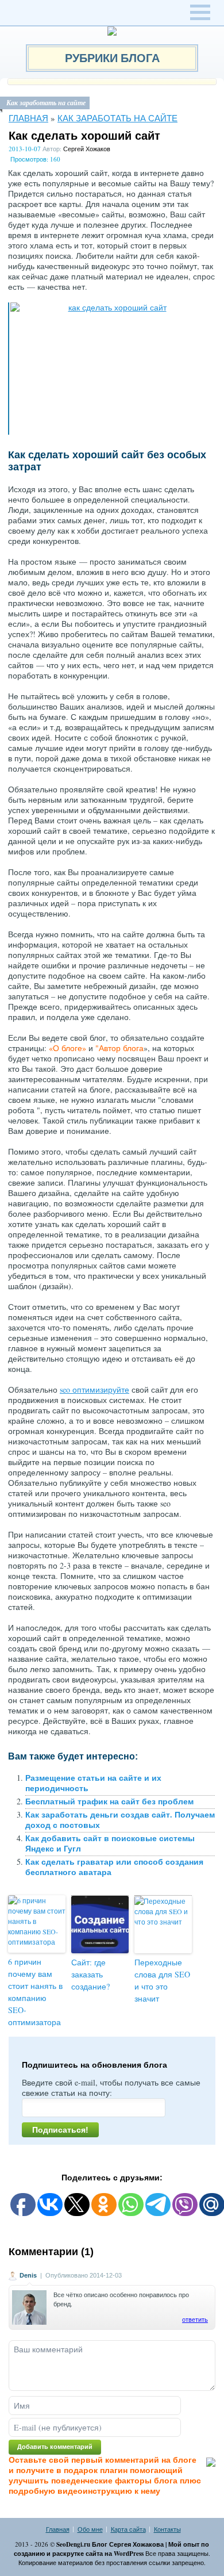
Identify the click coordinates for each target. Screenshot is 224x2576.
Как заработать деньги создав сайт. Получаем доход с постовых (120, 1820)
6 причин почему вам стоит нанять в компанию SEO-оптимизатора (35, 1992)
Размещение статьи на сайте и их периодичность (93, 1783)
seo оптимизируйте (94, 1389)
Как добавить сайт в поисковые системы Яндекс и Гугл (110, 1843)
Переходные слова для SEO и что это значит (162, 1980)
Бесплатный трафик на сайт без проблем (109, 1801)
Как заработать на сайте (117, 118)
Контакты (167, 2529)
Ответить (195, 2320)
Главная (28, 118)
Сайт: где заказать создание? (90, 1974)
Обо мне (90, 2529)
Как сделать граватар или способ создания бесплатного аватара (114, 1867)
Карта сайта (128, 2529)
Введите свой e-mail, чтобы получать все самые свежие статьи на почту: (111, 2088)
